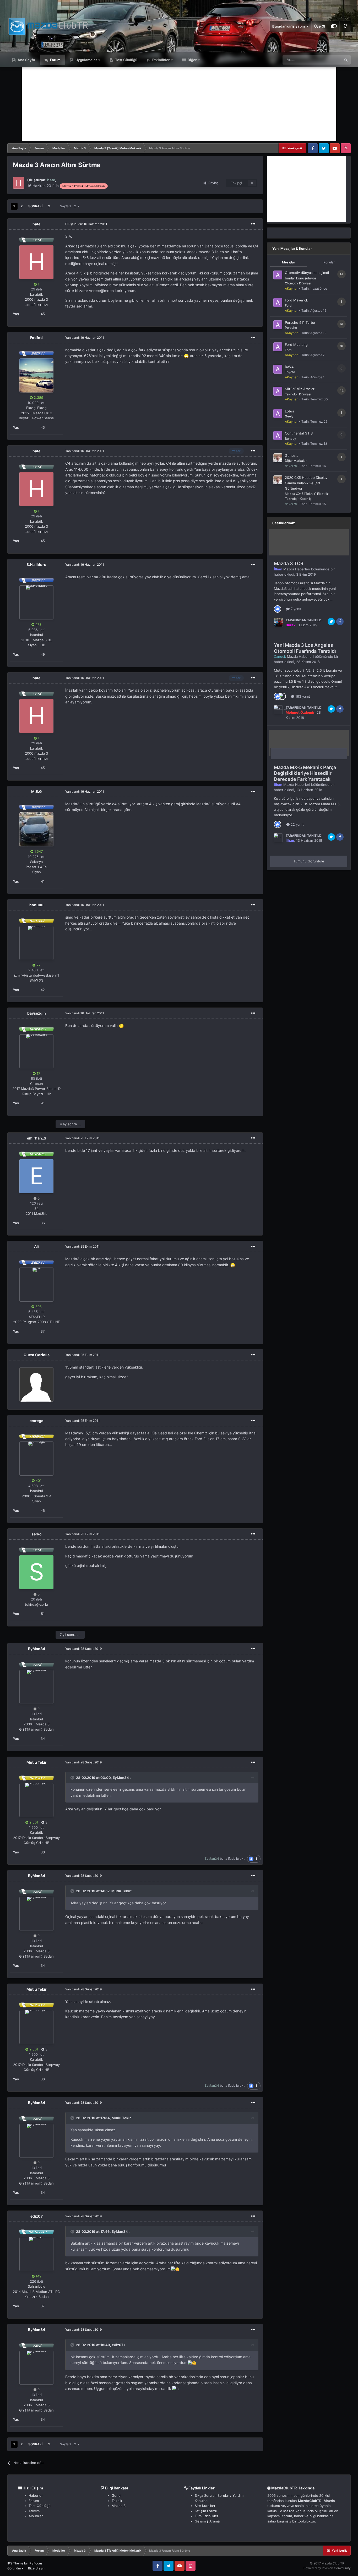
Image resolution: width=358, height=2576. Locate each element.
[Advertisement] (179, 104)
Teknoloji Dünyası (298, 394)
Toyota (290, 372)
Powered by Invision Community (327, 2568)
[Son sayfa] (49, 206)
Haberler (36, 2495)
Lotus (289, 411)
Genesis (292, 455)
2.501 (33, 1822)
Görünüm (14, 2568)
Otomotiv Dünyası (298, 283)
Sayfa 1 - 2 (69, 206)
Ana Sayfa (26, 60)
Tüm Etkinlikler (207, 2516)
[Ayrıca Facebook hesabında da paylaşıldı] (340, 622)
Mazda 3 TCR (289, 563)
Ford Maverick (296, 300)
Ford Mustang (296, 344)
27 (38, 965)
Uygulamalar (86, 60)
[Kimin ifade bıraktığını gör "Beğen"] (278, 608)
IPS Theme (15, 2563)
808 (38, 1307)
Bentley (291, 439)
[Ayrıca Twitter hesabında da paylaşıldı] (331, 622)
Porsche (291, 328)
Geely (289, 416)
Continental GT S (299, 433)
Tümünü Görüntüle (309, 861)
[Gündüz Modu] (345, 26)
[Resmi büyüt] (186, 356)
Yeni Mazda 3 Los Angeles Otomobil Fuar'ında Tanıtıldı (305, 648)
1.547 (38, 851)
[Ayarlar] (334, 26)
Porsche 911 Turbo (300, 322)
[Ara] (346, 60)
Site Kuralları (205, 2506)
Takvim (34, 2511)
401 (38, 1481)
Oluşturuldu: (86, 224)
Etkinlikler (161, 60)
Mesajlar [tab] (289, 262)
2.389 (38, 397)
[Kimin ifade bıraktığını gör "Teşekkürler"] (282, 696)
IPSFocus (36, 2563)
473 (38, 624)
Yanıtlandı (85, 338)
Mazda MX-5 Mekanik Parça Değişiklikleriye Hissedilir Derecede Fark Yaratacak (305, 773)
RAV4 (289, 367)
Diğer (192, 60)
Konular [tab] (329, 262)
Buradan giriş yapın (289, 26)
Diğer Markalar (296, 461)
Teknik (117, 2501)
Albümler (36, 2516)
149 (38, 2276)
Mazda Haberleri (297, 569)
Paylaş (212, 183)
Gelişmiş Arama (207, 2521)
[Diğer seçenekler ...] (253, 224)
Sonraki (35, 206)
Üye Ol (320, 26)
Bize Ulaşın (36, 2568)
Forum (55, 60)
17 (38, 1073)
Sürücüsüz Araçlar (300, 389)
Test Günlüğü (126, 60)
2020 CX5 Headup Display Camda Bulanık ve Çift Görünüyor (306, 483)
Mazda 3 (119, 2506)
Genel (116, 2495)
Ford (288, 306)
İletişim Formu (206, 2511)
